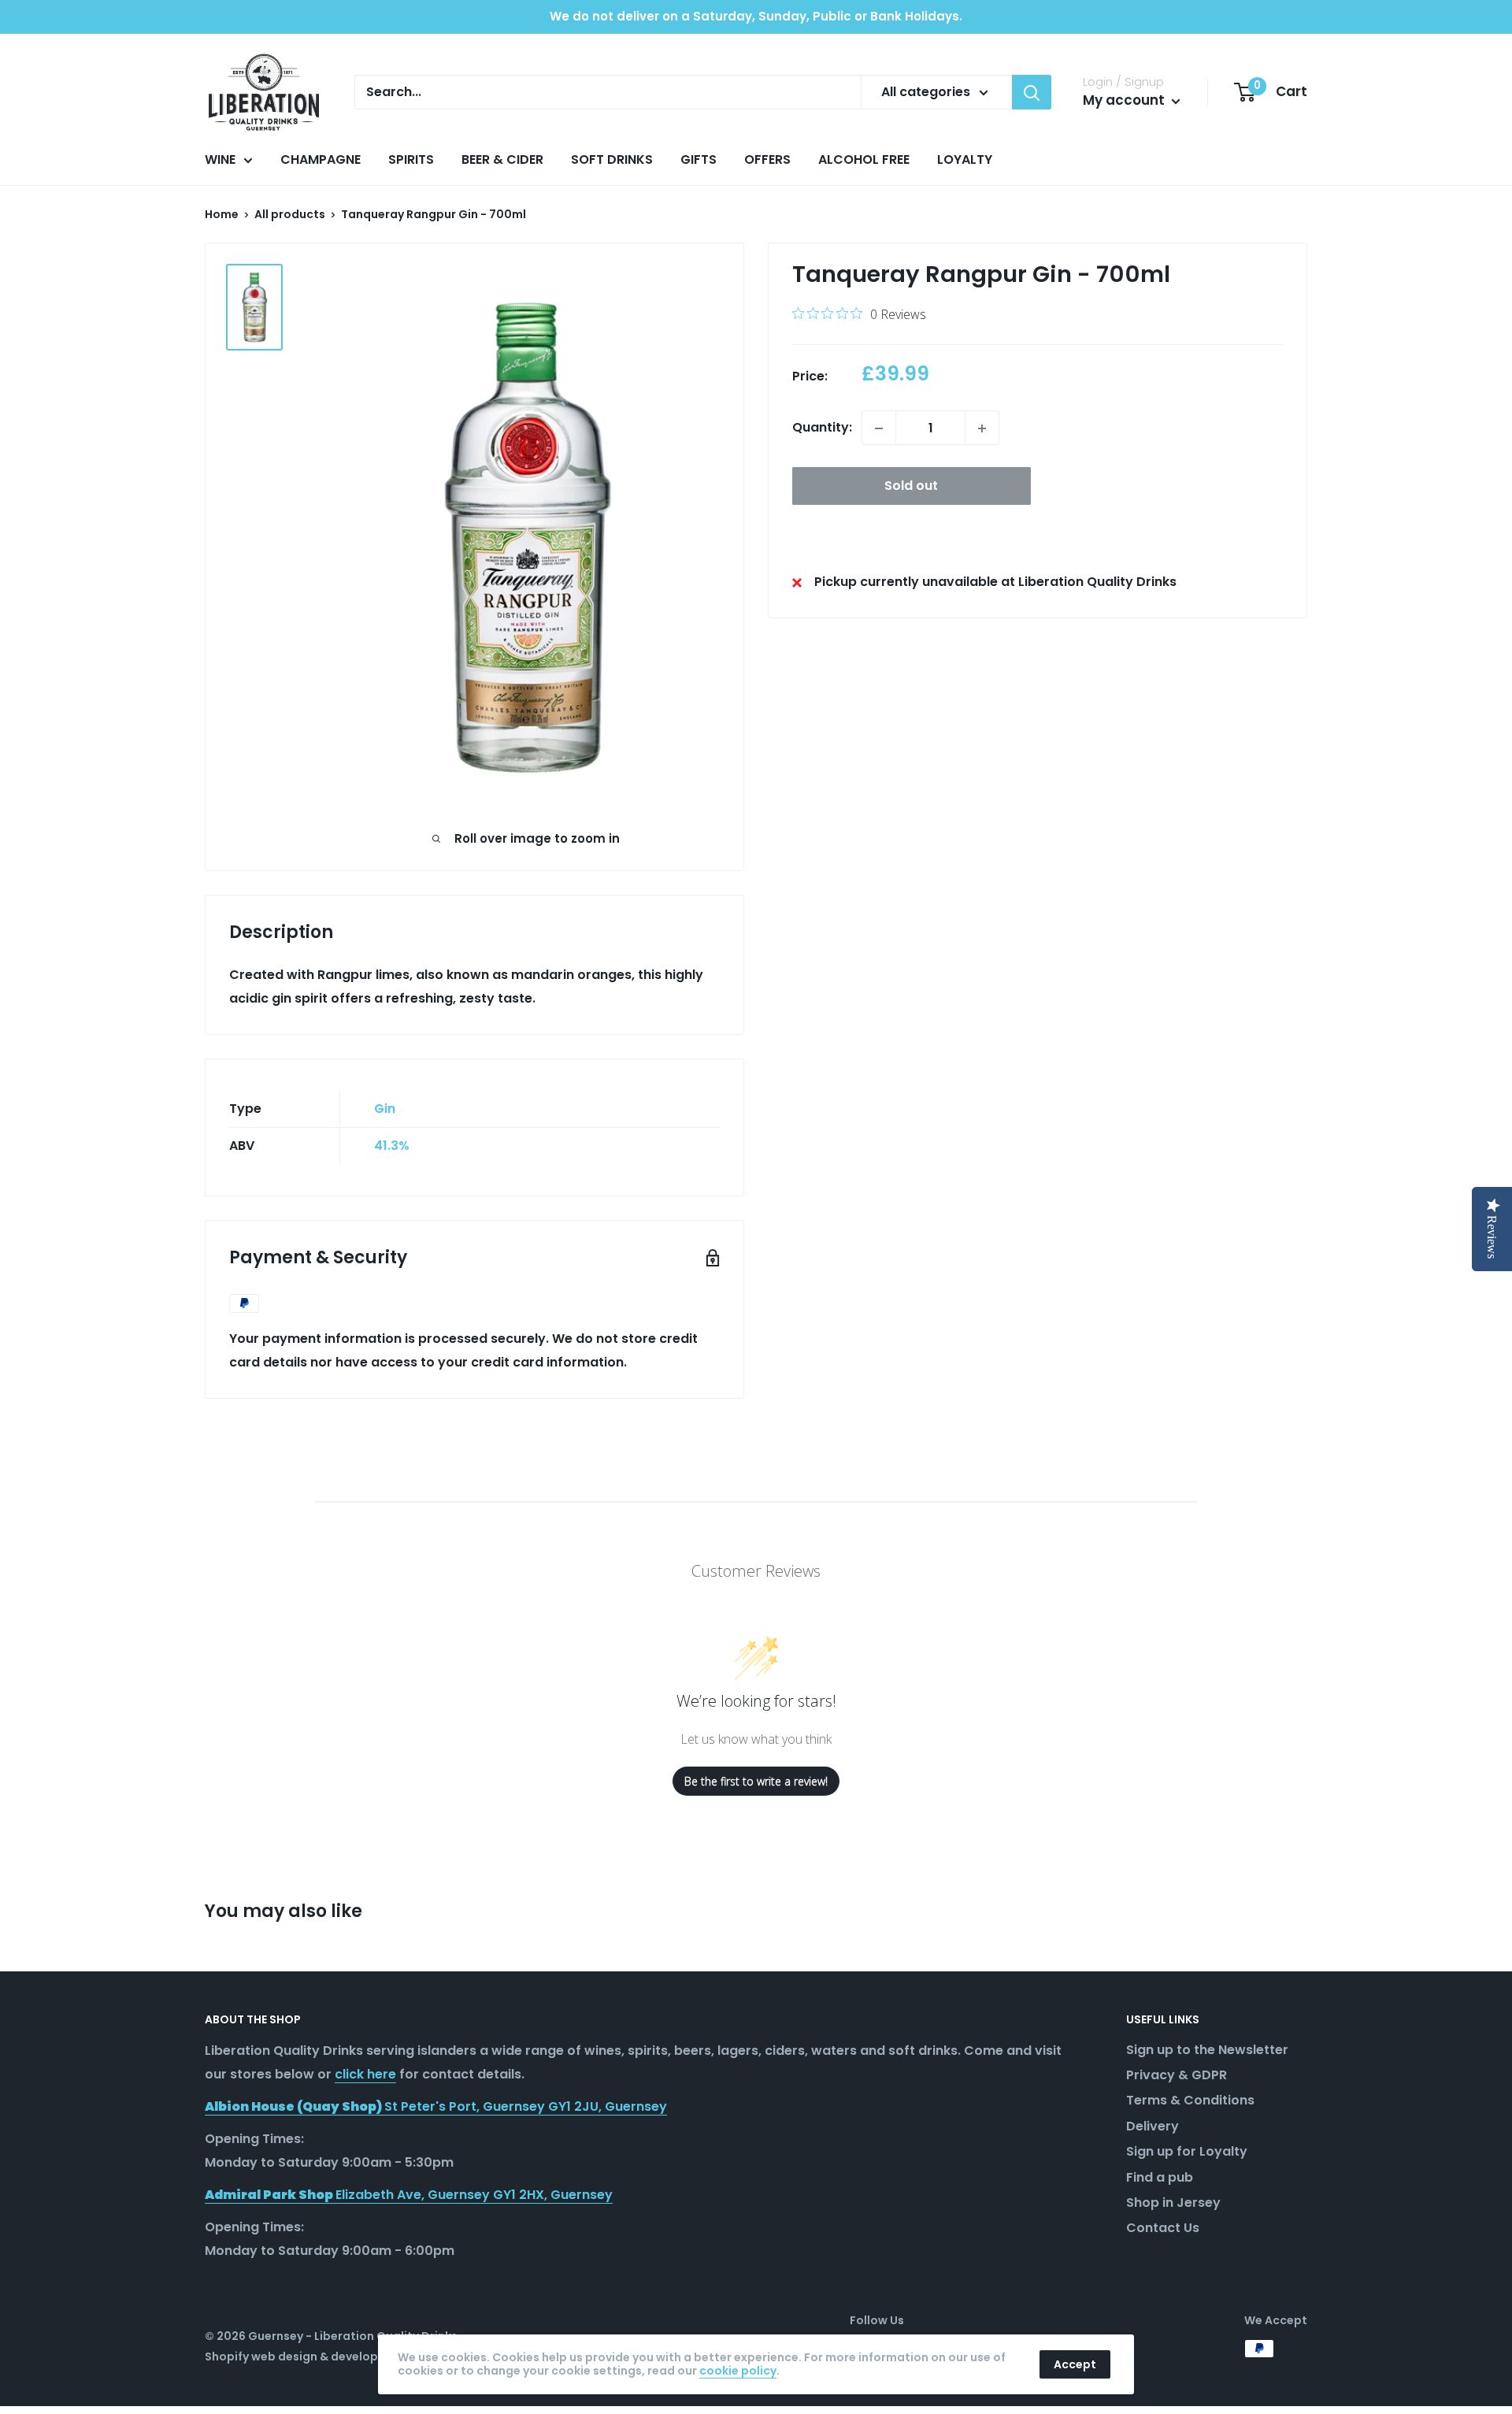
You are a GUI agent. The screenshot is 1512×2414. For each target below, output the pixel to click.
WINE (220, 159)
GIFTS (699, 159)
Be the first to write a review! (756, 1781)
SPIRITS (411, 159)
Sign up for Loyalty (1187, 2151)
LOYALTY (965, 159)
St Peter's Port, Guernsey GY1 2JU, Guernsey (436, 2106)
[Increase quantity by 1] (982, 428)
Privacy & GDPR (1177, 2075)
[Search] (1032, 92)
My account (1125, 100)
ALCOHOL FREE (864, 159)
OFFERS (767, 159)
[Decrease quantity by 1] (879, 428)
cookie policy (738, 2371)
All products (290, 214)
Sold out (911, 486)
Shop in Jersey (1173, 2203)
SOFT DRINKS (612, 159)
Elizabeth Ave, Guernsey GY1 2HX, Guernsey (409, 2195)
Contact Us (1163, 2228)
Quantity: (822, 428)
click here (365, 2074)
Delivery (1153, 2126)
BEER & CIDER (502, 159)
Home (222, 214)
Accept (1075, 2364)
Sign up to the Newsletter (1207, 2050)
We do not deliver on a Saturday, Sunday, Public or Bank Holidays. (756, 16)
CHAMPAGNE (321, 159)
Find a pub (1160, 2177)
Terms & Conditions (1190, 2100)
